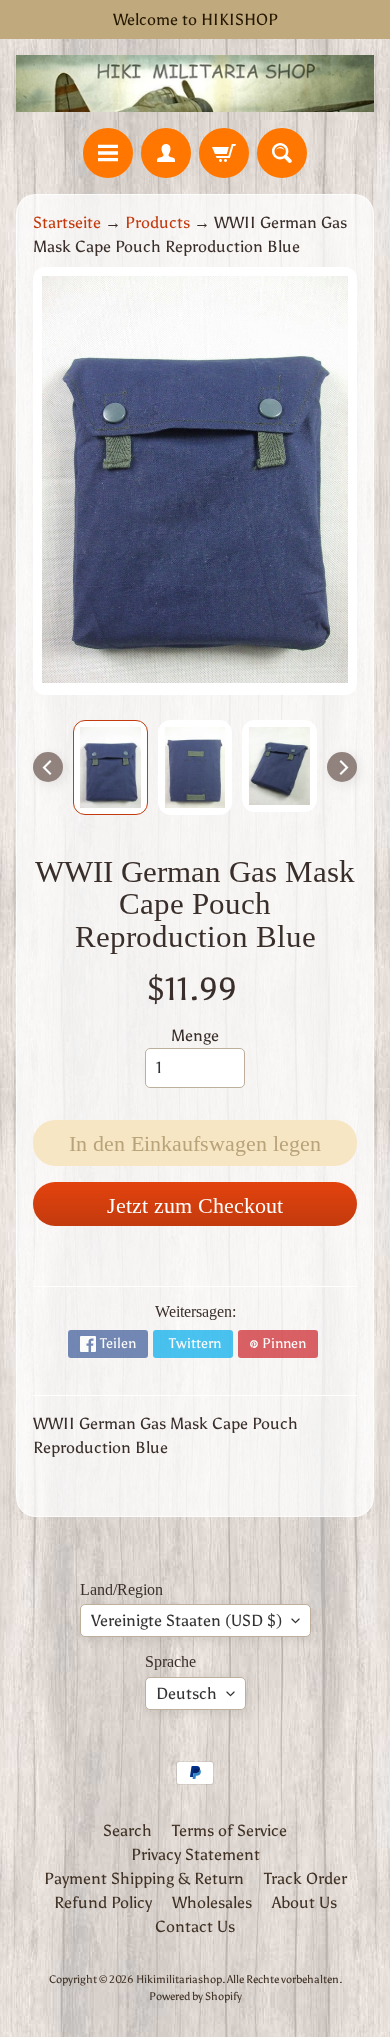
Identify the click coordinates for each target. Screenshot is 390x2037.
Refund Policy (103, 1902)
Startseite (67, 222)
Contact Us (195, 1926)
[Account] (166, 153)
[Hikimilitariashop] (195, 83)
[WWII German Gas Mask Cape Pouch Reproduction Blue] (110, 767)
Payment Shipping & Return (144, 1878)
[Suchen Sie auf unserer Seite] (282, 153)
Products (157, 222)
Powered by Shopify (195, 1996)
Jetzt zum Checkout (195, 1205)
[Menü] (108, 153)
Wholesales (212, 1902)
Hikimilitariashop (179, 1979)
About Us (304, 1902)
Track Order (305, 1878)
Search (127, 1830)
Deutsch (186, 1693)
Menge (195, 1035)
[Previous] (48, 767)
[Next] (342, 767)
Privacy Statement (195, 1854)
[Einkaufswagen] (224, 153)
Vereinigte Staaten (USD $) (186, 1620)
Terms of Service (229, 1830)
